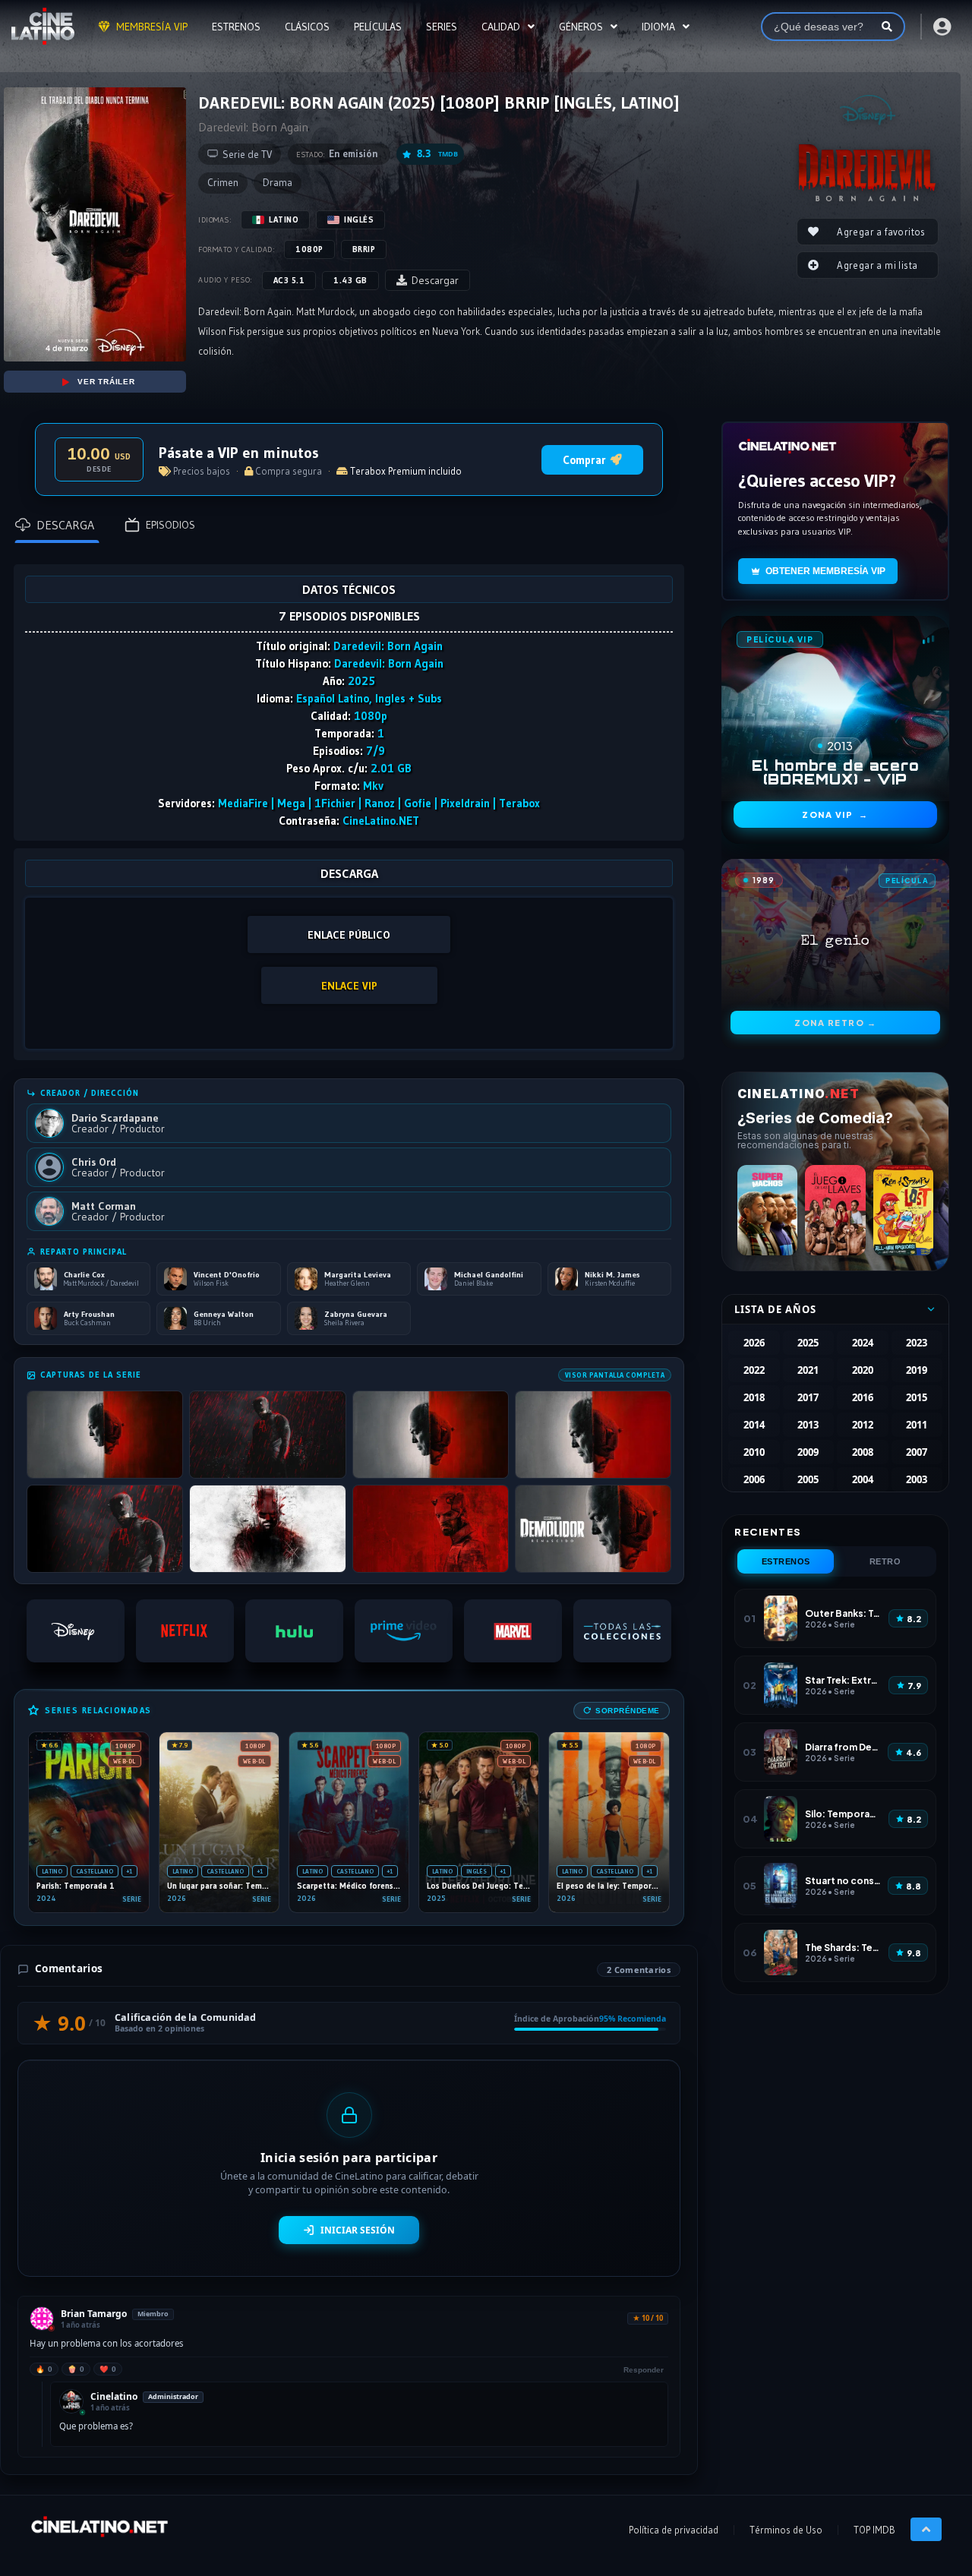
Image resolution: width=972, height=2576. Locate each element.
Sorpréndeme (628, 1711)
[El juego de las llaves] (835, 1210)
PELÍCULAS (378, 27)
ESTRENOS (236, 27)
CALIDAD (501, 27)
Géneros (581, 27)
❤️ (108, 2369)
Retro (885, 1561)
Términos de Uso (786, 2530)
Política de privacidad (674, 2530)
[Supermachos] (767, 1210)
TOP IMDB (874, 2530)
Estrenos (786, 1561)
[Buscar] (887, 27)
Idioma (658, 27)
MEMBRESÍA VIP (152, 27)
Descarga (65, 525)
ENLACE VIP (349, 986)
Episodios (170, 525)
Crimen (223, 183)
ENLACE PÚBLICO (349, 935)
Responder (644, 2370)
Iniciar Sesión (358, 2230)
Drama (278, 183)
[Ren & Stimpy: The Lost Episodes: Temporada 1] (903, 1210)
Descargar (435, 280)
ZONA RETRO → (835, 1023)
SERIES (442, 27)
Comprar (584, 460)
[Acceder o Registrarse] (941, 27)
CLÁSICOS (307, 27)
